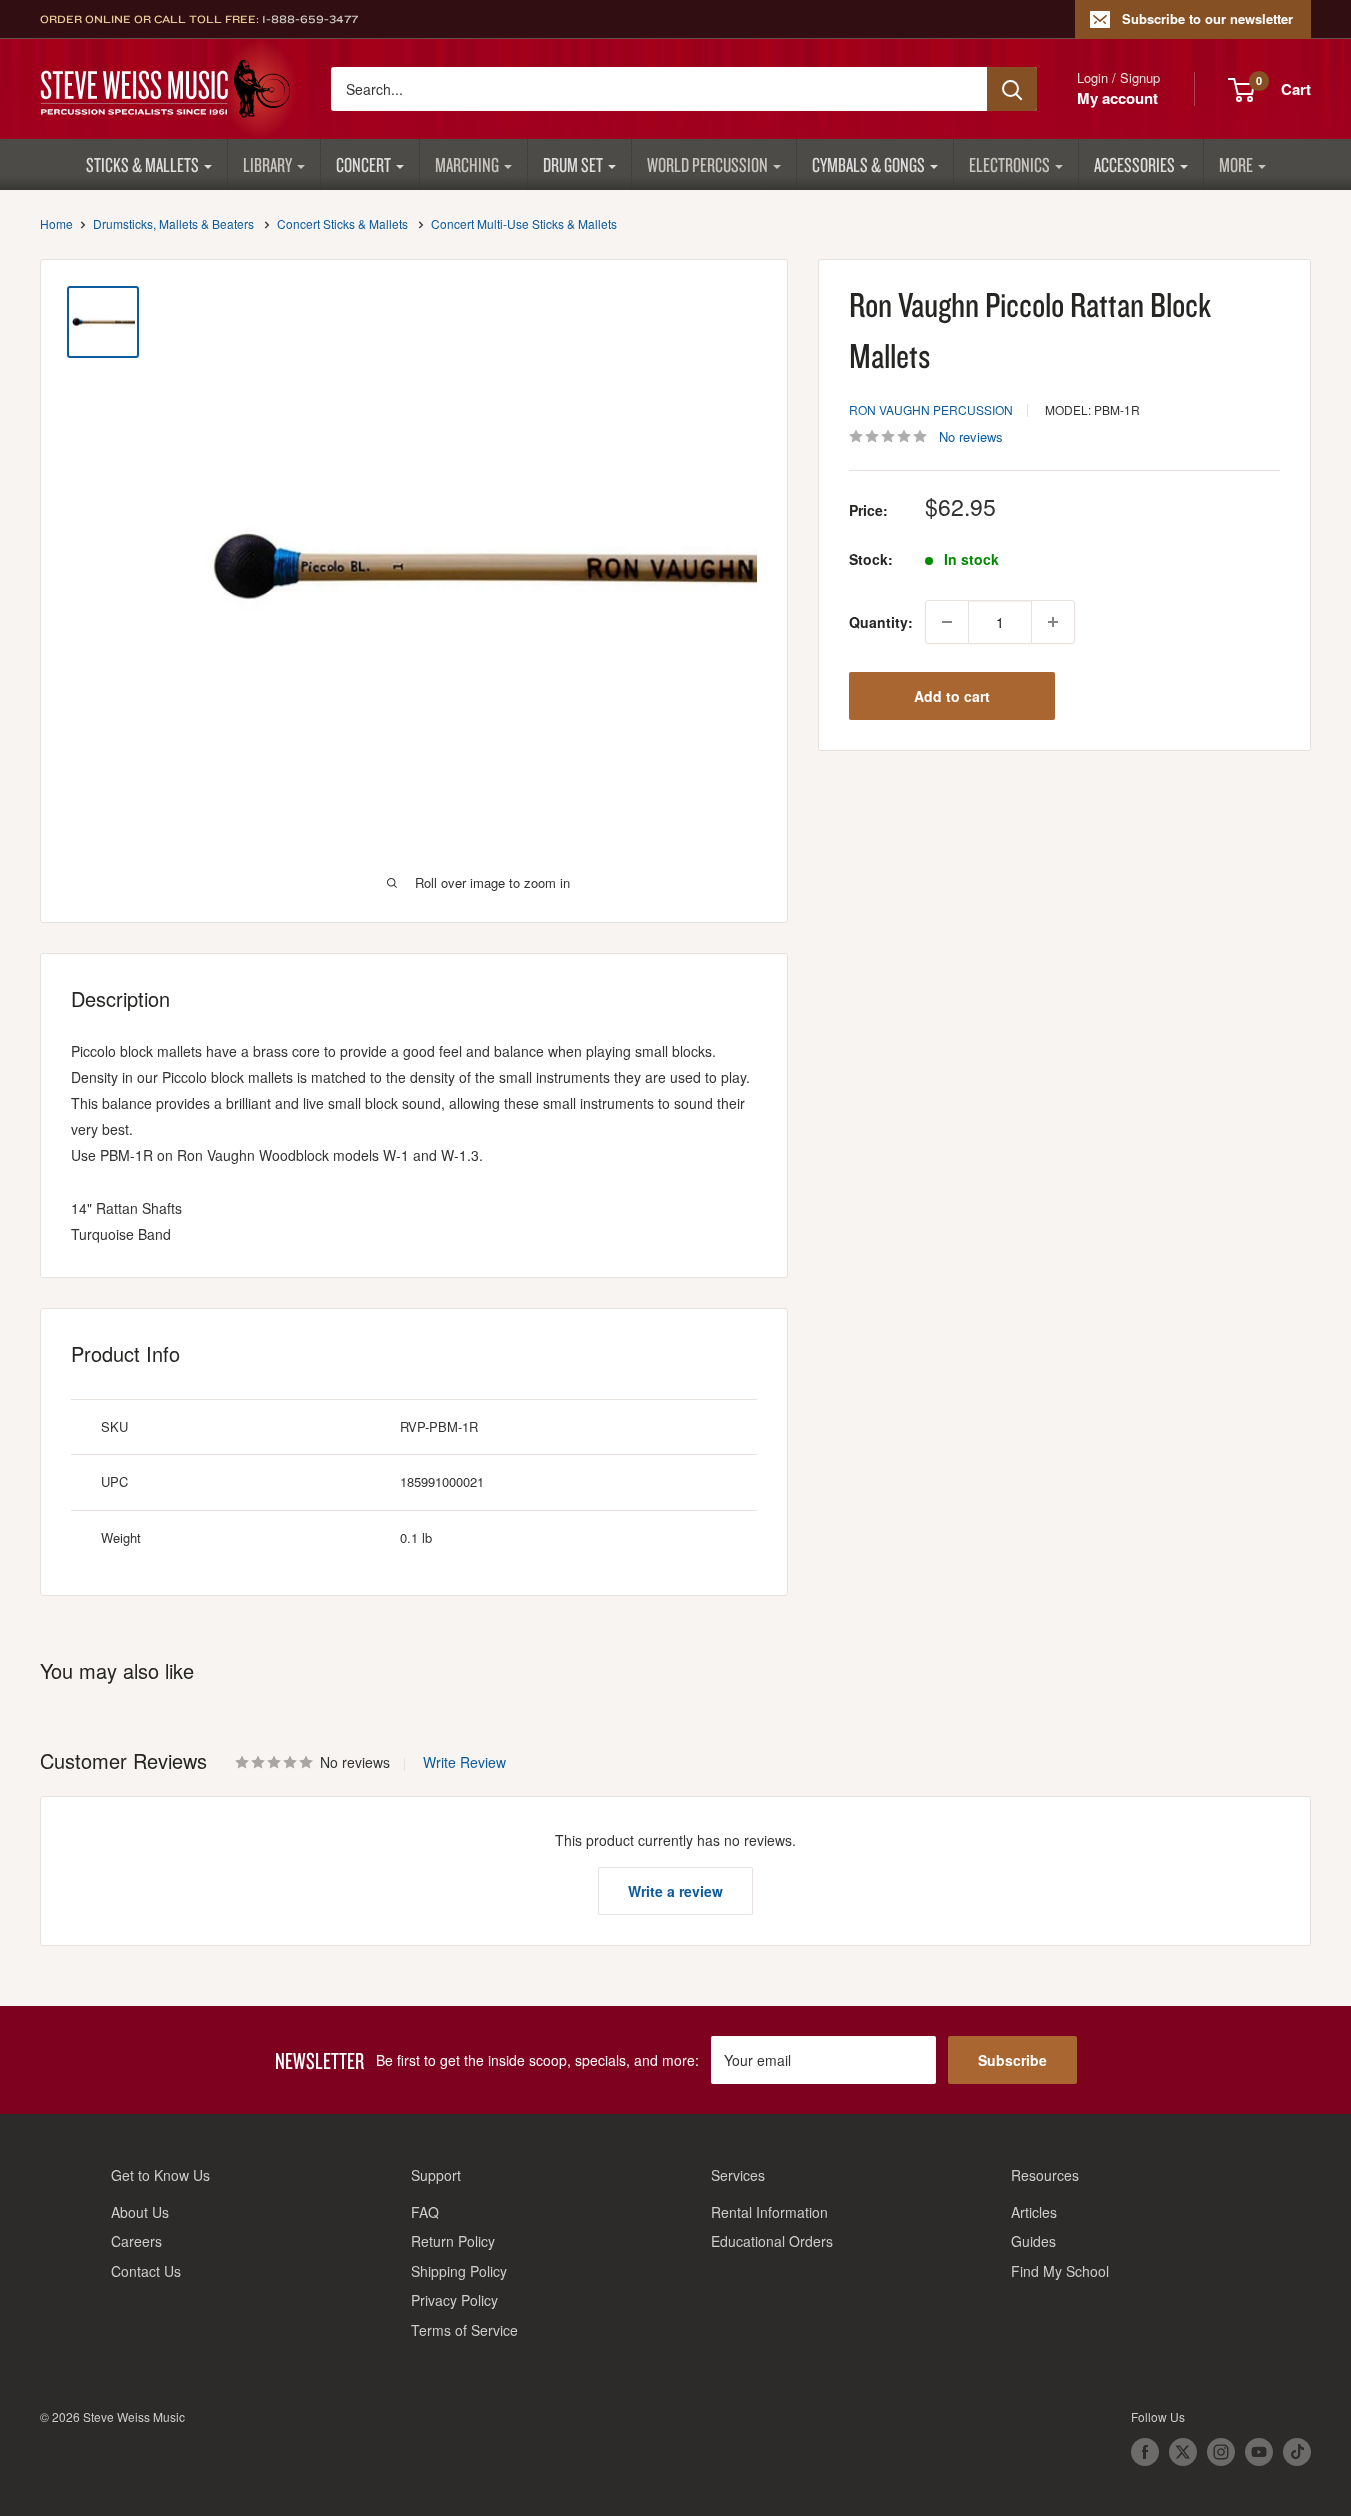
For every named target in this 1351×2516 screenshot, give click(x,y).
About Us (140, 2212)
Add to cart (952, 696)
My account (1117, 98)
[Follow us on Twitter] (1183, 2452)
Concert (363, 164)
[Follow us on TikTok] (1297, 2452)
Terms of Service (464, 2330)
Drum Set (573, 164)
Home (56, 223)
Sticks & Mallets (142, 164)
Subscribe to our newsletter (1207, 18)
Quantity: (881, 622)
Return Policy (453, 2241)
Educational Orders (772, 2241)
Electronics (1009, 164)
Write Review (464, 1762)
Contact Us (146, 2271)
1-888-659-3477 (310, 19)
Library (267, 164)
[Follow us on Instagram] (1221, 2452)
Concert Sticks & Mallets (342, 223)
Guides (1033, 2241)
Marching (467, 164)
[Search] (1012, 89)
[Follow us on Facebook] (1145, 2452)
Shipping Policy (459, 2271)
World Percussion (707, 164)
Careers (136, 2241)
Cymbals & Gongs (868, 164)
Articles (1034, 2212)
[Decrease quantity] (947, 622)
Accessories (1134, 164)
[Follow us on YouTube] (1259, 2452)
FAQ (425, 2212)
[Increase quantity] (1053, 622)
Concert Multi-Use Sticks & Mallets (524, 223)
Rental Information (769, 2212)
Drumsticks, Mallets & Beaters (173, 223)
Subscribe (1012, 2060)
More (1236, 164)
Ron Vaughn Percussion (931, 409)
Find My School (1060, 2271)
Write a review (675, 1891)
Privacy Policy (454, 2300)
